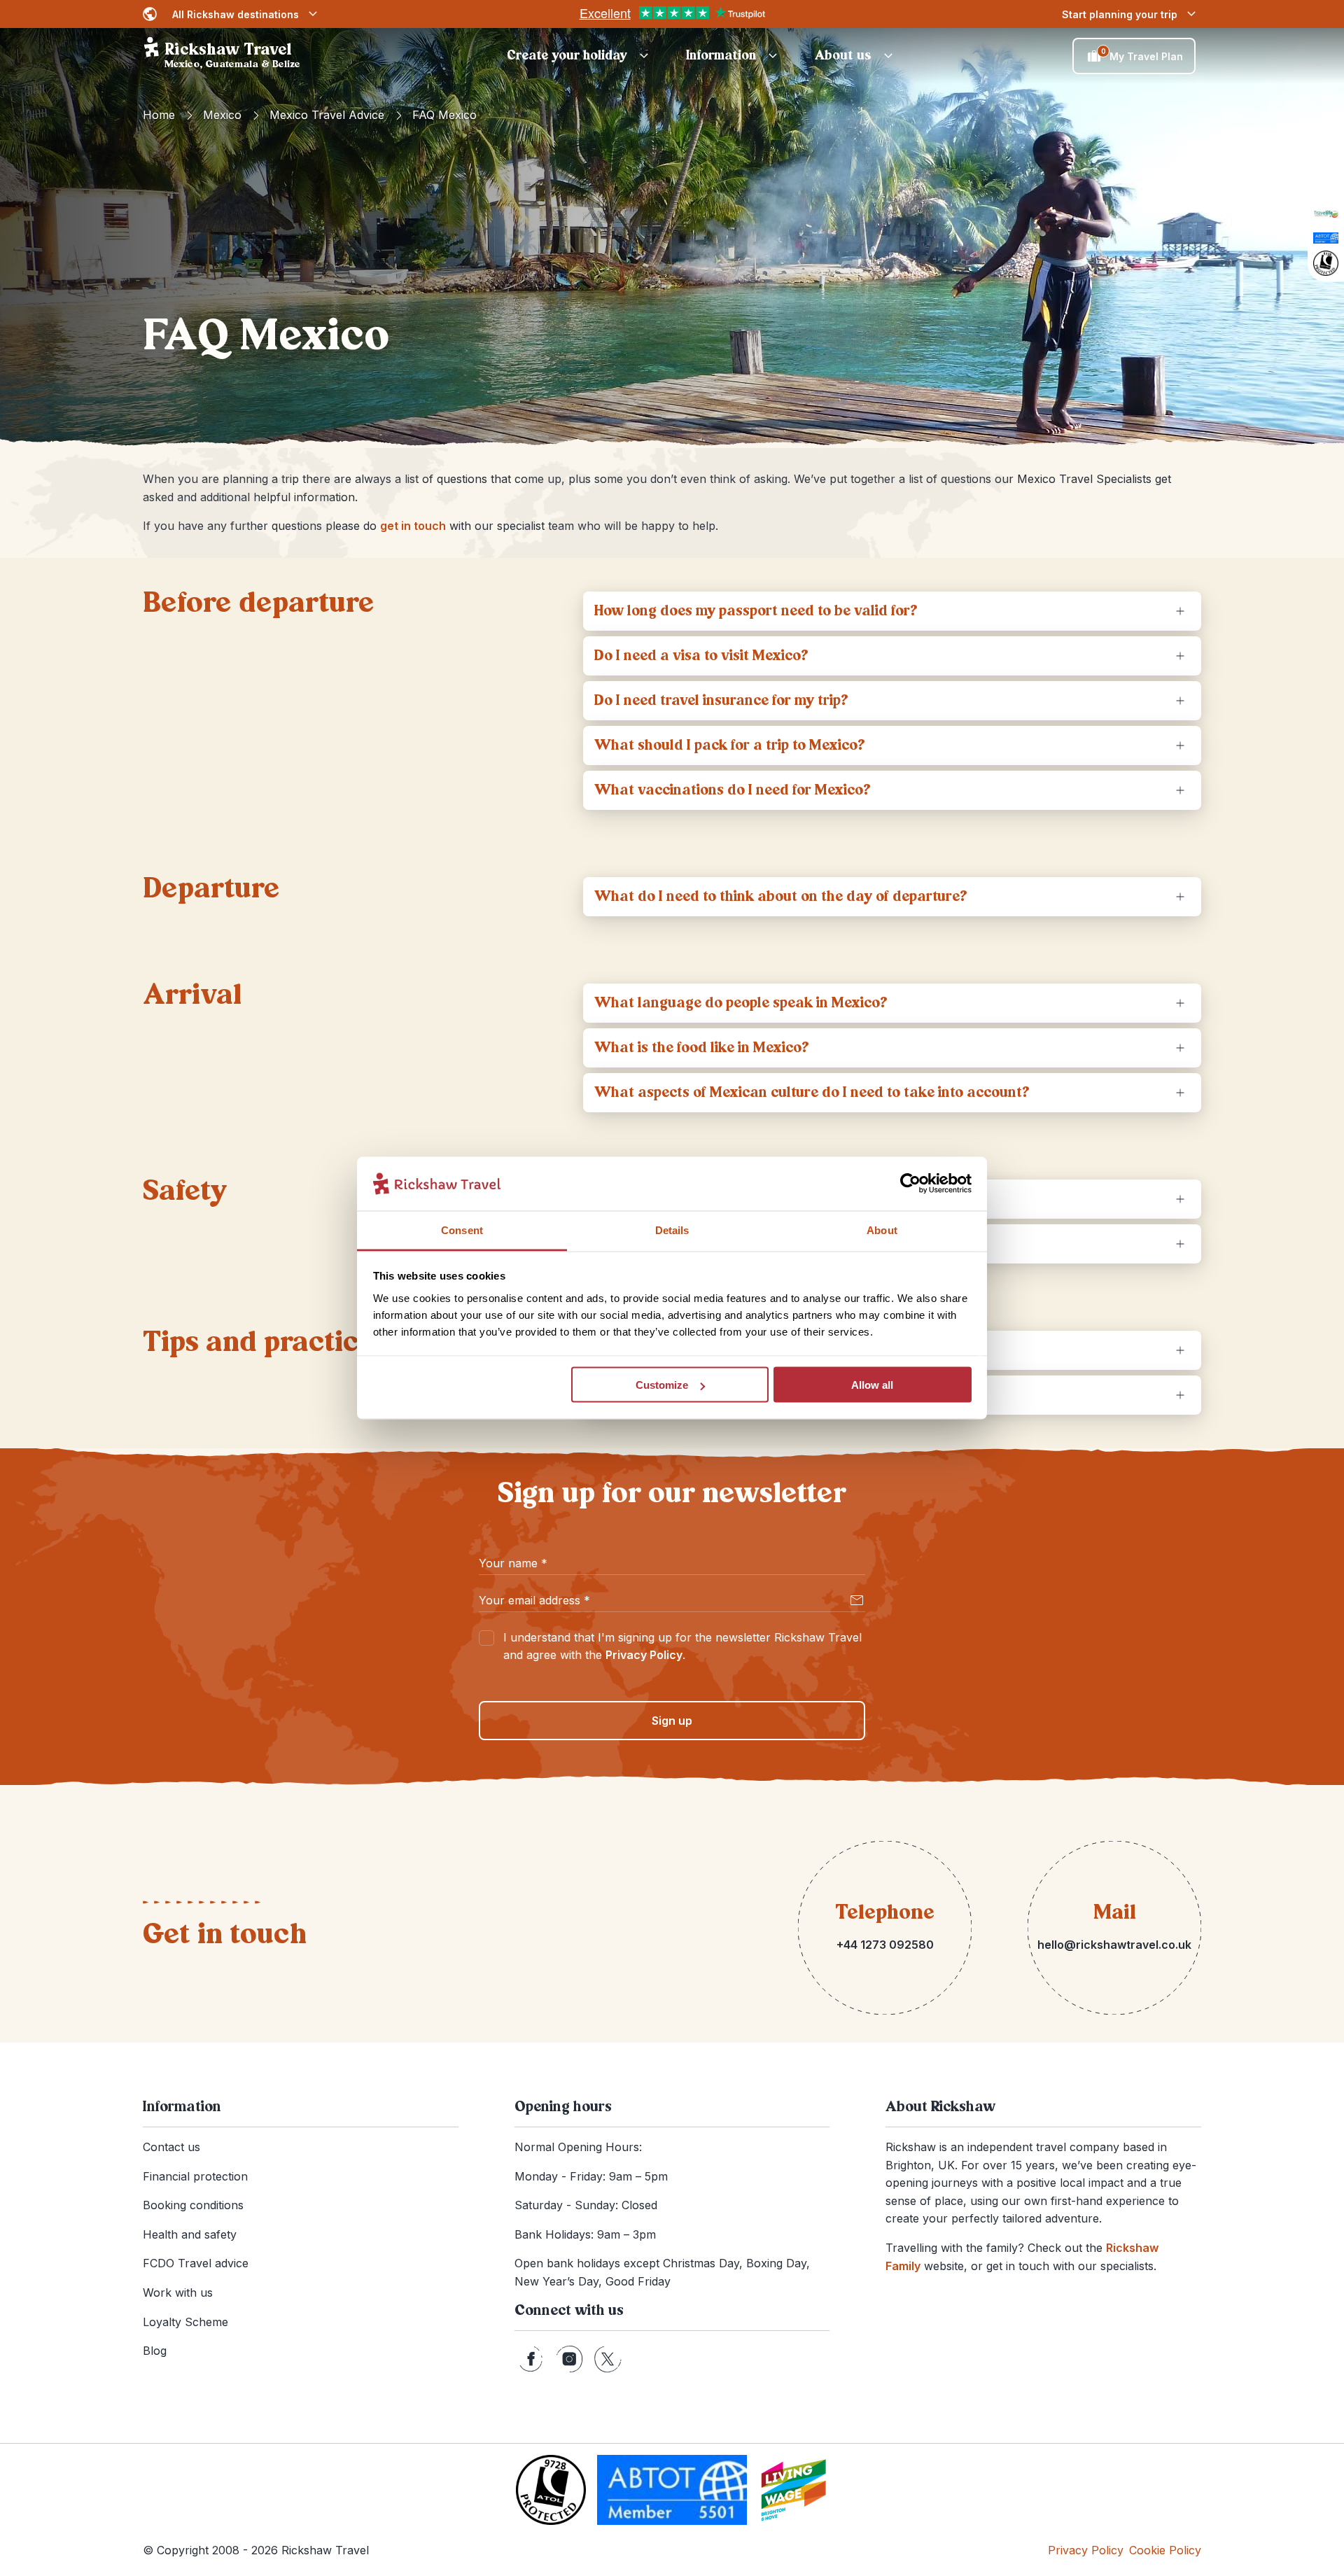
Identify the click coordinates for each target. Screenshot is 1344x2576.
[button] (580, 56)
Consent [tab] (462, 1230)
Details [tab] (672, 1230)
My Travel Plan (1142, 55)
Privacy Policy (644, 1655)
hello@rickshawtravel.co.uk (1114, 1945)
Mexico (222, 115)
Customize (662, 1385)
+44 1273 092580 (885, 1945)
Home (159, 115)
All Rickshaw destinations (236, 14)
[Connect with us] (531, 2359)
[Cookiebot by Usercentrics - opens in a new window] (910, 1184)
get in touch (413, 526)
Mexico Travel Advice (327, 115)
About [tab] (882, 1230)
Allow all (872, 1385)
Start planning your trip (1120, 14)
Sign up (672, 1721)
